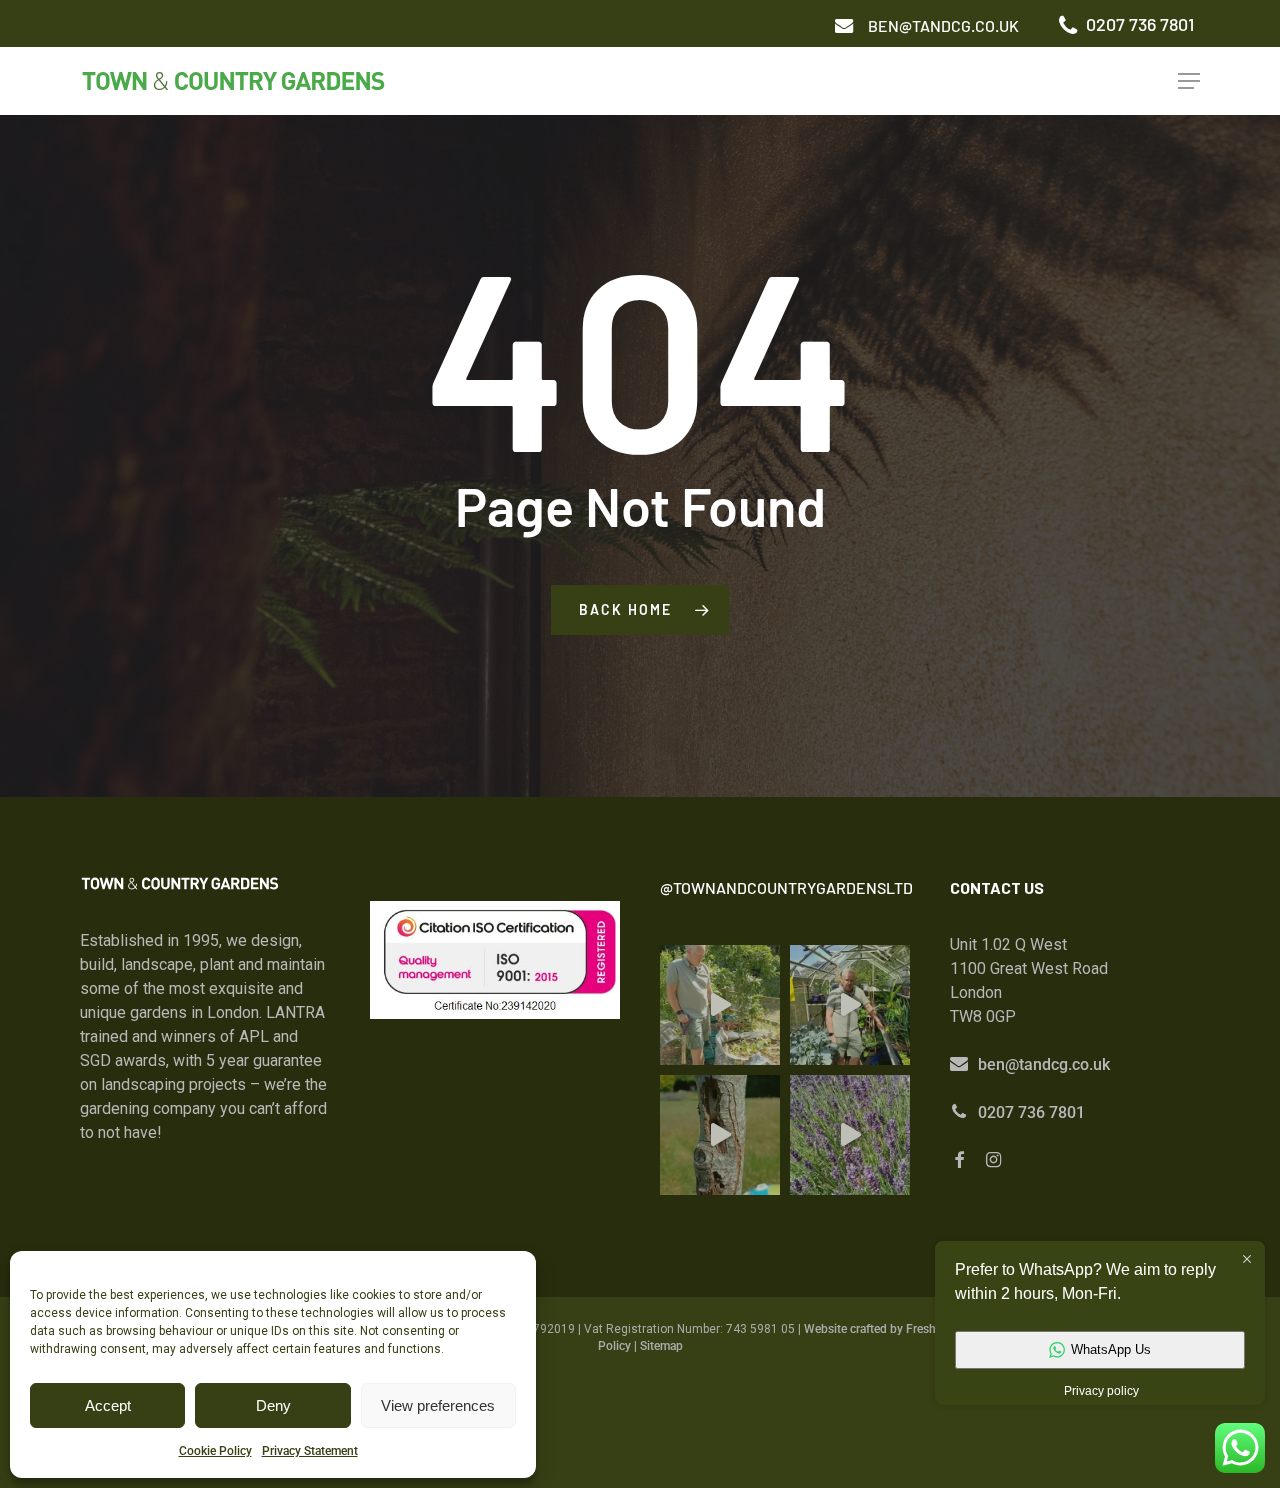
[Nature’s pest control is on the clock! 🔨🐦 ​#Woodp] (720, 1135)
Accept (108, 1405)
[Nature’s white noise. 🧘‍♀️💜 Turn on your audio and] (850, 1135)
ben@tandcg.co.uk (1044, 1064)
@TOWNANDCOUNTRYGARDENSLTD (786, 887)
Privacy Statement (310, 1451)
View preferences (438, 1405)
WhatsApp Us (1111, 1349)
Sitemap (661, 1346)
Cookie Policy (215, 1451)
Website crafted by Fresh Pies (883, 1329)
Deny (273, 1405)
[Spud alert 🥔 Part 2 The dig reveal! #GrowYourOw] (720, 1005)
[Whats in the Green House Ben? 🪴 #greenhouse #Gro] (850, 1005)
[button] (943, 26)
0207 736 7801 (1031, 1112)
